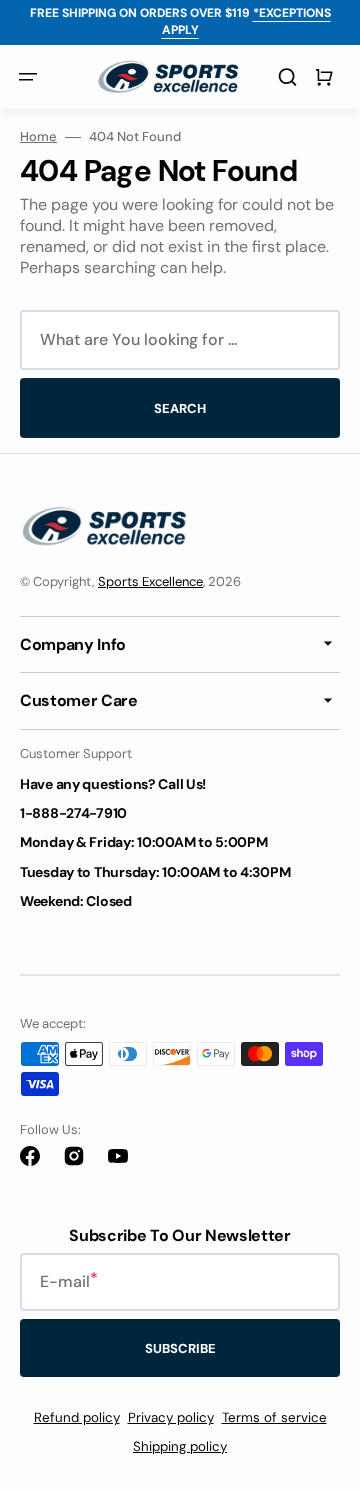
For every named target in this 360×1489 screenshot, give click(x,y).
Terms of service (274, 1417)
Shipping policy (180, 1446)
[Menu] (28, 77)
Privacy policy (171, 1417)
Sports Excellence (150, 581)
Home (38, 137)
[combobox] (180, 340)
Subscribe (180, 1348)
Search (180, 408)
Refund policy (77, 1417)
